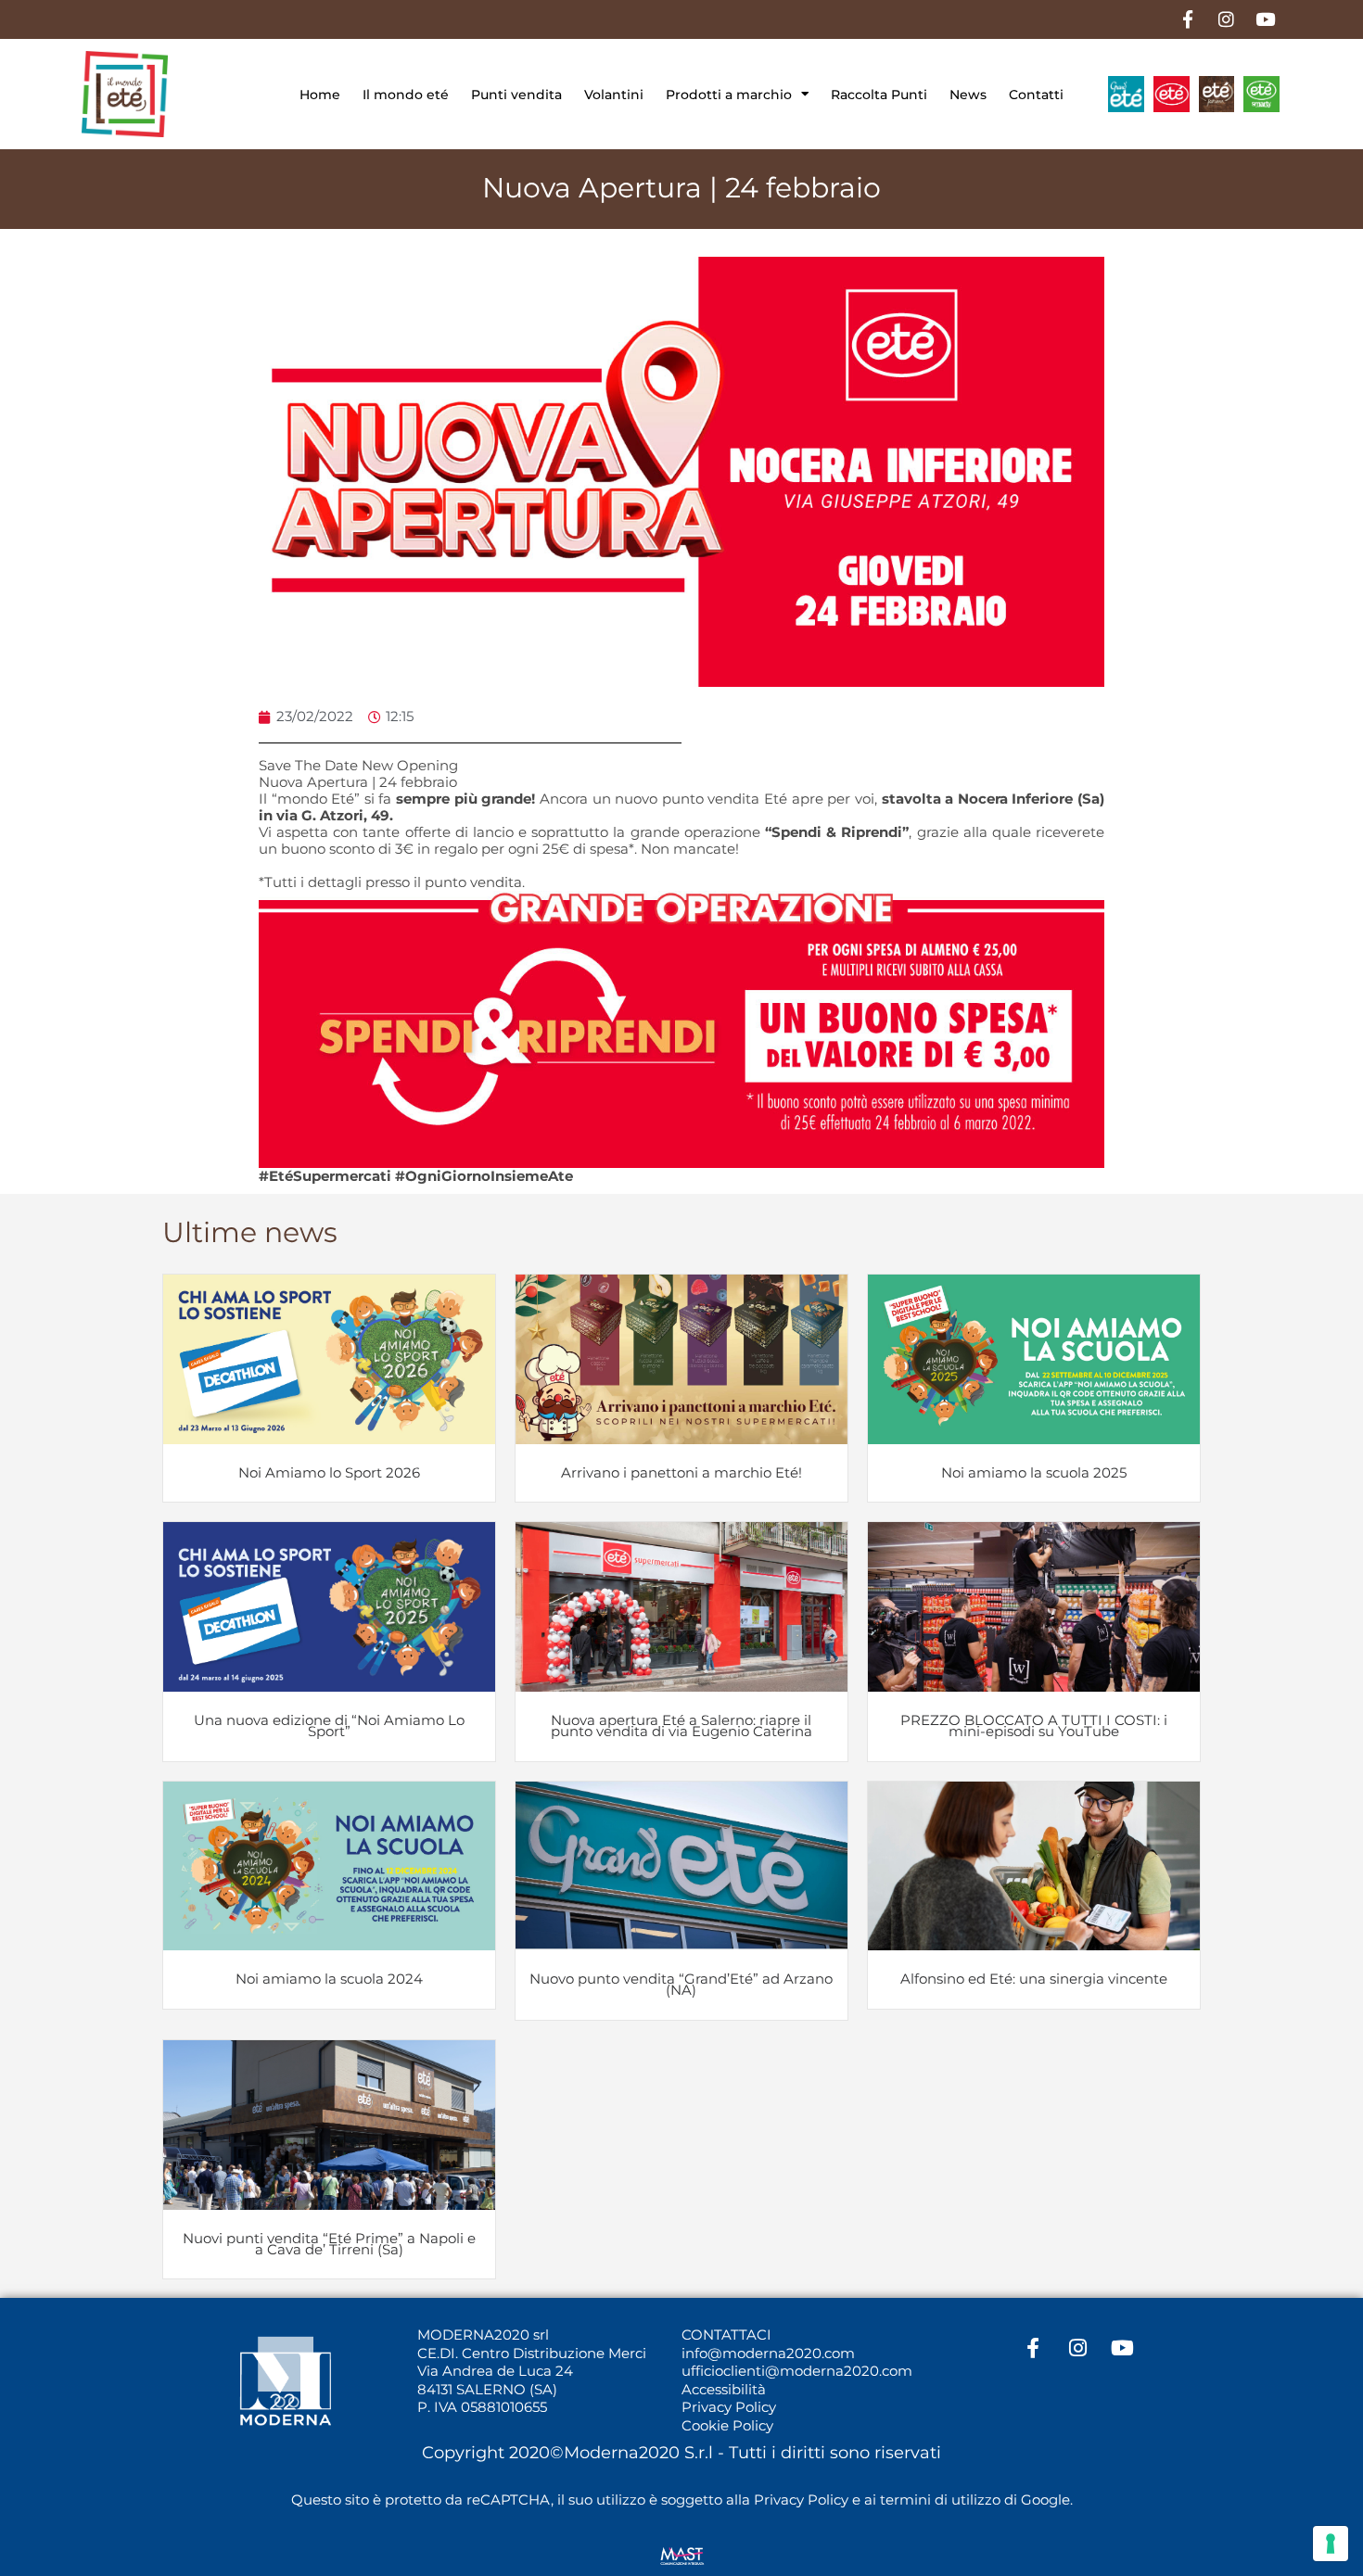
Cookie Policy (727, 2425)
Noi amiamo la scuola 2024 (329, 1979)
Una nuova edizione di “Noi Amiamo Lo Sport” (329, 1726)
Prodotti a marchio (729, 95)
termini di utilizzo (940, 2500)
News (968, 95)
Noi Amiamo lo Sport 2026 (329, 1472)
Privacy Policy (729, 2407)
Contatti (1036, 95)
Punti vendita (516, 95)
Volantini (614, 95)
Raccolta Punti (879, 95)
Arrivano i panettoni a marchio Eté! (681, 1472)
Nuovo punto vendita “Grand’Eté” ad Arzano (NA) (681, 1984)
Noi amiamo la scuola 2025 (1034, 1472)
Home (320, 95)
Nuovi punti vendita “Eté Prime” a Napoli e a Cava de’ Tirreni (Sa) (329, 2244)
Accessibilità (724, 2389)
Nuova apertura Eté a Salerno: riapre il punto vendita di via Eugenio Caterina (681, 1726)
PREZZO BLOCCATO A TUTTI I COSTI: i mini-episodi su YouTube (1034, 1726)
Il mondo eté (406, 95)
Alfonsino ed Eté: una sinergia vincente (1034, 1979)
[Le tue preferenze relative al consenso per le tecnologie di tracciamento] (1331, 2544)
